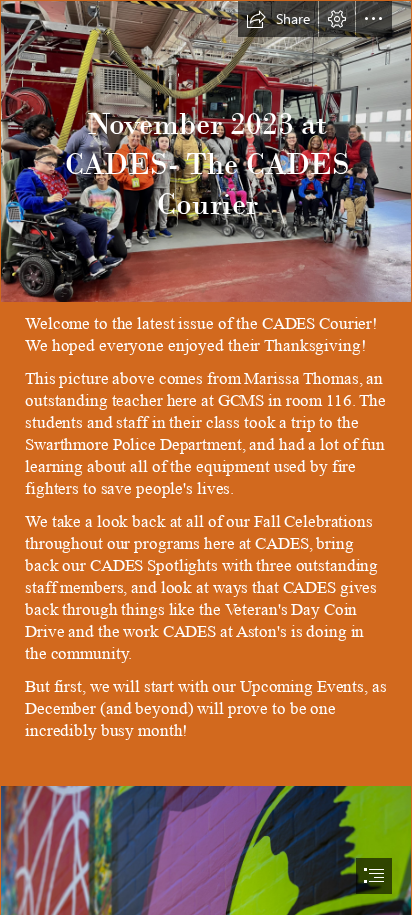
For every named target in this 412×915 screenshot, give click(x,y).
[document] (206, 457)
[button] (278, 19)
